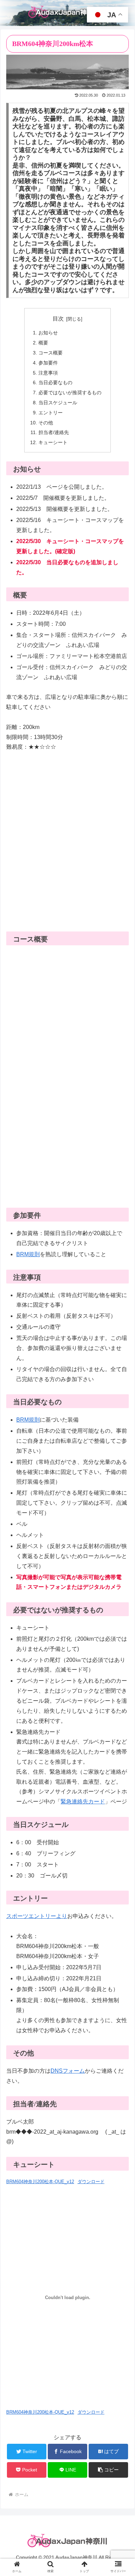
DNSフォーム (68, 2071)
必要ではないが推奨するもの (70, 393)
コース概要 (51, 353)
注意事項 (48, 373)
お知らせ (48, 333)
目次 (58, 319)
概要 (43, 343)
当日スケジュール (58, 403)
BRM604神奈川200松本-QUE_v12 (40, 2182)
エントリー (51, 413)
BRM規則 (28, 1254)
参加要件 (48, 363)
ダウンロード (91, 2182)
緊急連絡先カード (83, 1802)
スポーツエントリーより (37, 1916)
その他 (46, 423)
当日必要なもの (55, 382)
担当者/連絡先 (54, 432)
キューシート (53, 442)
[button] (108, 2470)
